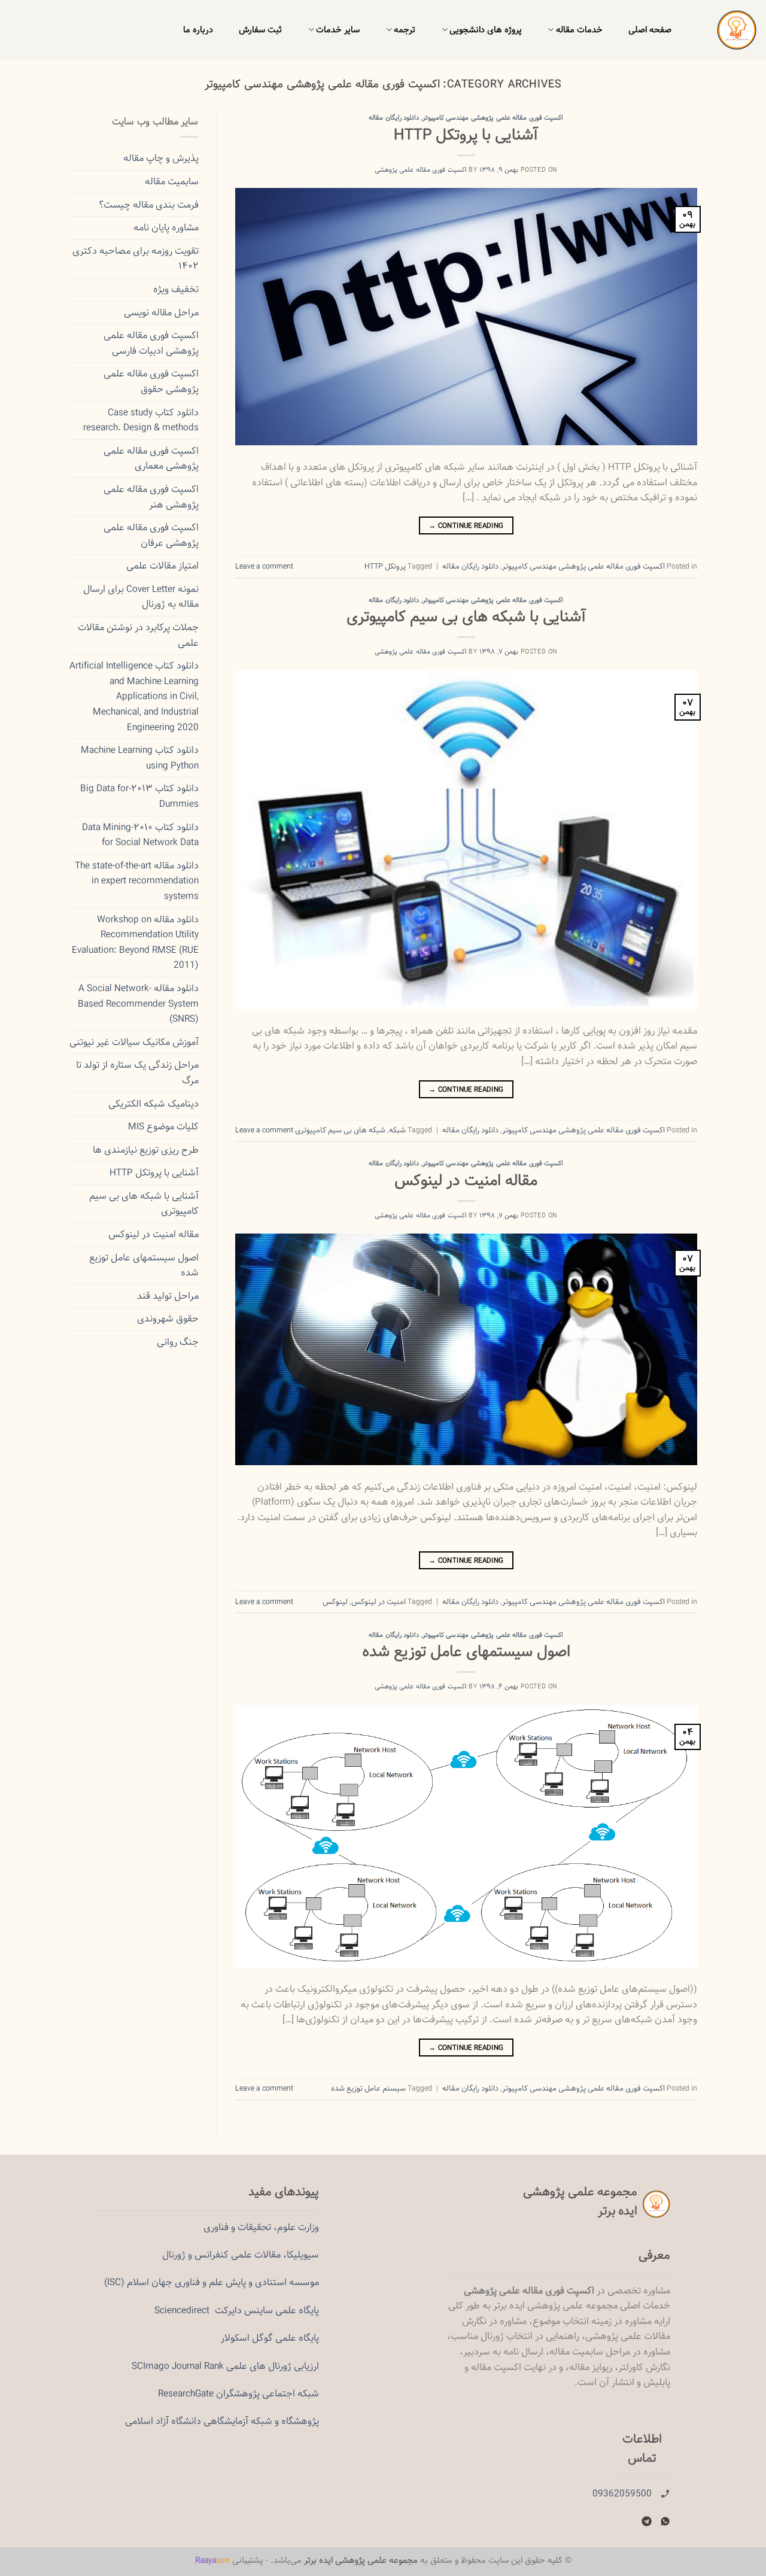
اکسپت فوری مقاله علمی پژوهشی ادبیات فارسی (151, 343)
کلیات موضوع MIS (163, 1127)
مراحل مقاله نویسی (161, 313)
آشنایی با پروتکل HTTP (466, 135)
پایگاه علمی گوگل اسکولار (270, 2338)
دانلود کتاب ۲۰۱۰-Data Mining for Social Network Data (140, 835)
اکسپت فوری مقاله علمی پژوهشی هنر (151, 497)
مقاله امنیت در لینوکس (466, 1181)
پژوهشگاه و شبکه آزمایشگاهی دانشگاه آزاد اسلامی (222, 2421)
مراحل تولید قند (168, 1296)
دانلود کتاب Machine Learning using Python (140, 758)
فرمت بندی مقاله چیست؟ (149, 205)
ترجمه (405, 30)
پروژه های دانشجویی (486, 30)
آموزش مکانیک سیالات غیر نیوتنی (134, 1042)
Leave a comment (264, 566)
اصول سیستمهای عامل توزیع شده (466, 1652)
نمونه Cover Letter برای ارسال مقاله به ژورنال (141, 597)
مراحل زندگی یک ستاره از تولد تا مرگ (137, 1073)
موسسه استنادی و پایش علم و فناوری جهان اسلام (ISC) (212, 2282)
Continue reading (466, 525)
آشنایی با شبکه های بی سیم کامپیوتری (466, 617)
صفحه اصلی (650, 30)
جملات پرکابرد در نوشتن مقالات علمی (138, 635)
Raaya (212, 2560)
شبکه (397, 1130)
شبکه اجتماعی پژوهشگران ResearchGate (238, 2394)
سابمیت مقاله (172, 182)
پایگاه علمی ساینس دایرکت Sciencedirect (237, 2311)
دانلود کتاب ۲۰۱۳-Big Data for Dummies (139, 796)
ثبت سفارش (260, 30)
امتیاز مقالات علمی (162, 566)
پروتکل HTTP (385, 566)
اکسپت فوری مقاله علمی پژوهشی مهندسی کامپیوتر (493, 118)
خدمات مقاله (579, 30)
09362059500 (622, 2494)
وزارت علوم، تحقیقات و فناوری (261, 2227)
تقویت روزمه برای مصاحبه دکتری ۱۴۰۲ (136, 259)
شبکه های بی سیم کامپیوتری (340, 1130)
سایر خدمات (338, 30)
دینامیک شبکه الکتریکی (153, 1104)
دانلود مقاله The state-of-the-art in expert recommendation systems (137, 881)
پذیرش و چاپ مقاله (161, 158)
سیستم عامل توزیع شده (368, 2088)
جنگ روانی (178, 1342)
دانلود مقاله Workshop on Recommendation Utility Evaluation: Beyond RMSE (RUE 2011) (135, 943)
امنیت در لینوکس (379, 1602)
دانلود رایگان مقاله (394, 118)
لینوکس (335, 1602)
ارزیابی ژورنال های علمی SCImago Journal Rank (225, 2366)
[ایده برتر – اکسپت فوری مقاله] (727, 30)
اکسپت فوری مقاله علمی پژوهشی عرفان (151, 535)
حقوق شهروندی (168, 1319)
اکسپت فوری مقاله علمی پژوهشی (421, 170)
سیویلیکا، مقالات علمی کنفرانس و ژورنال (241, 2255)
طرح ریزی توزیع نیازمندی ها (146, 1150)
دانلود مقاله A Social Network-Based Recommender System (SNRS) (138, 1004)
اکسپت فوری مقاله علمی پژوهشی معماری (151, 459)
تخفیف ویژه (176, 289)
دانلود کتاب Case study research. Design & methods (141, 420)
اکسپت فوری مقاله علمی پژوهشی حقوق (151, 382)
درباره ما (198, 30)
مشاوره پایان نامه (166, 228)
